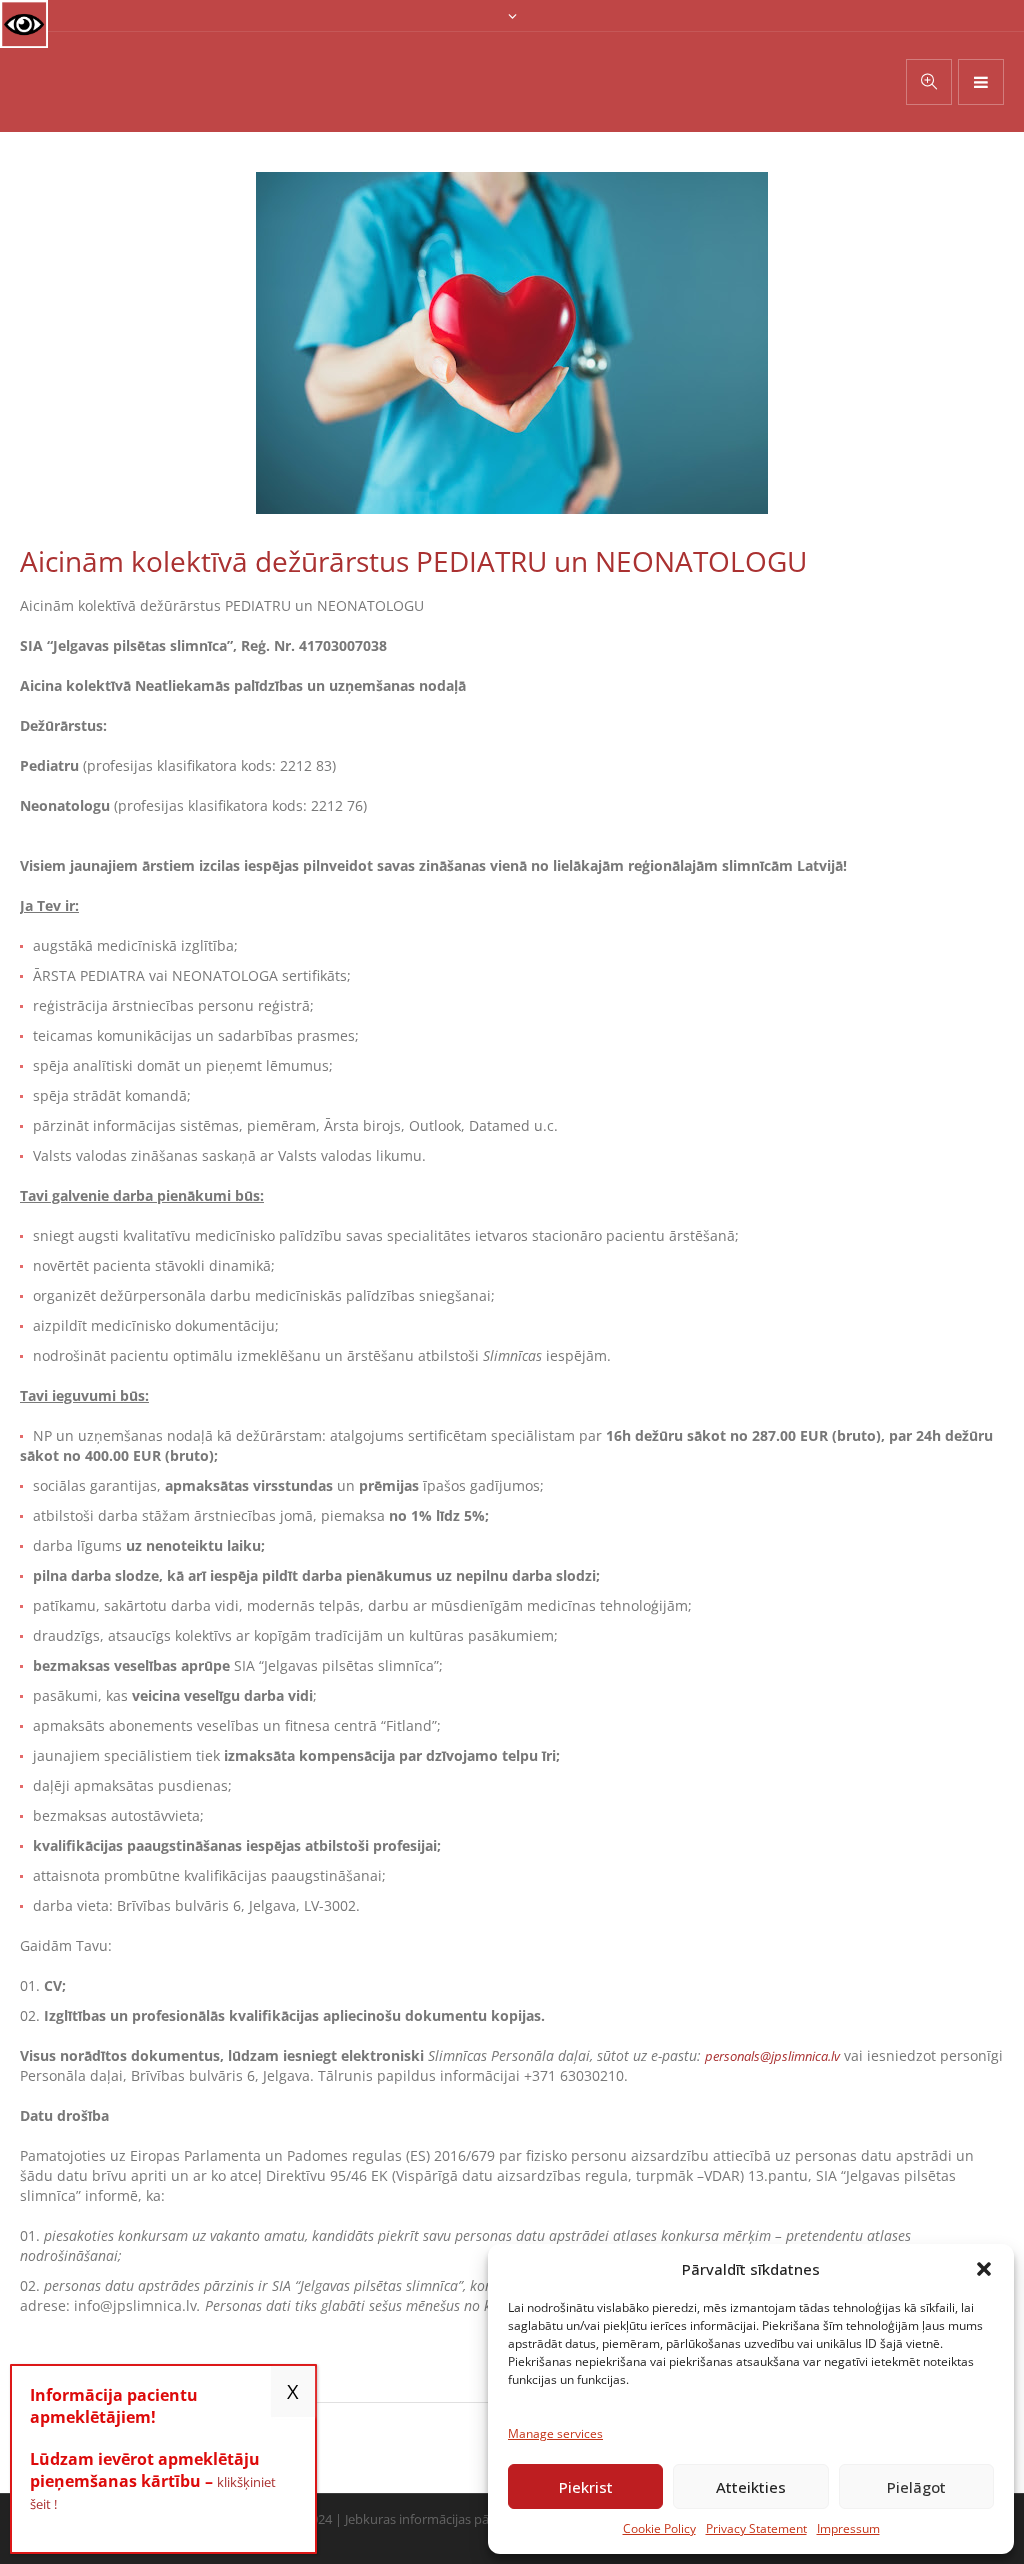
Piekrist (586, 2487)
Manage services (555, 2433)
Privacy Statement (756, 2528)
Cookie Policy (659, 2528)
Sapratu (293, 2391)
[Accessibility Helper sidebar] (24, 24)
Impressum (848, 2528)
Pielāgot (916, 2487)
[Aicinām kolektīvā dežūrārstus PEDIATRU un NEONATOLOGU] (512, 341)
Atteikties (751, 2487)
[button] (984, 2269)
